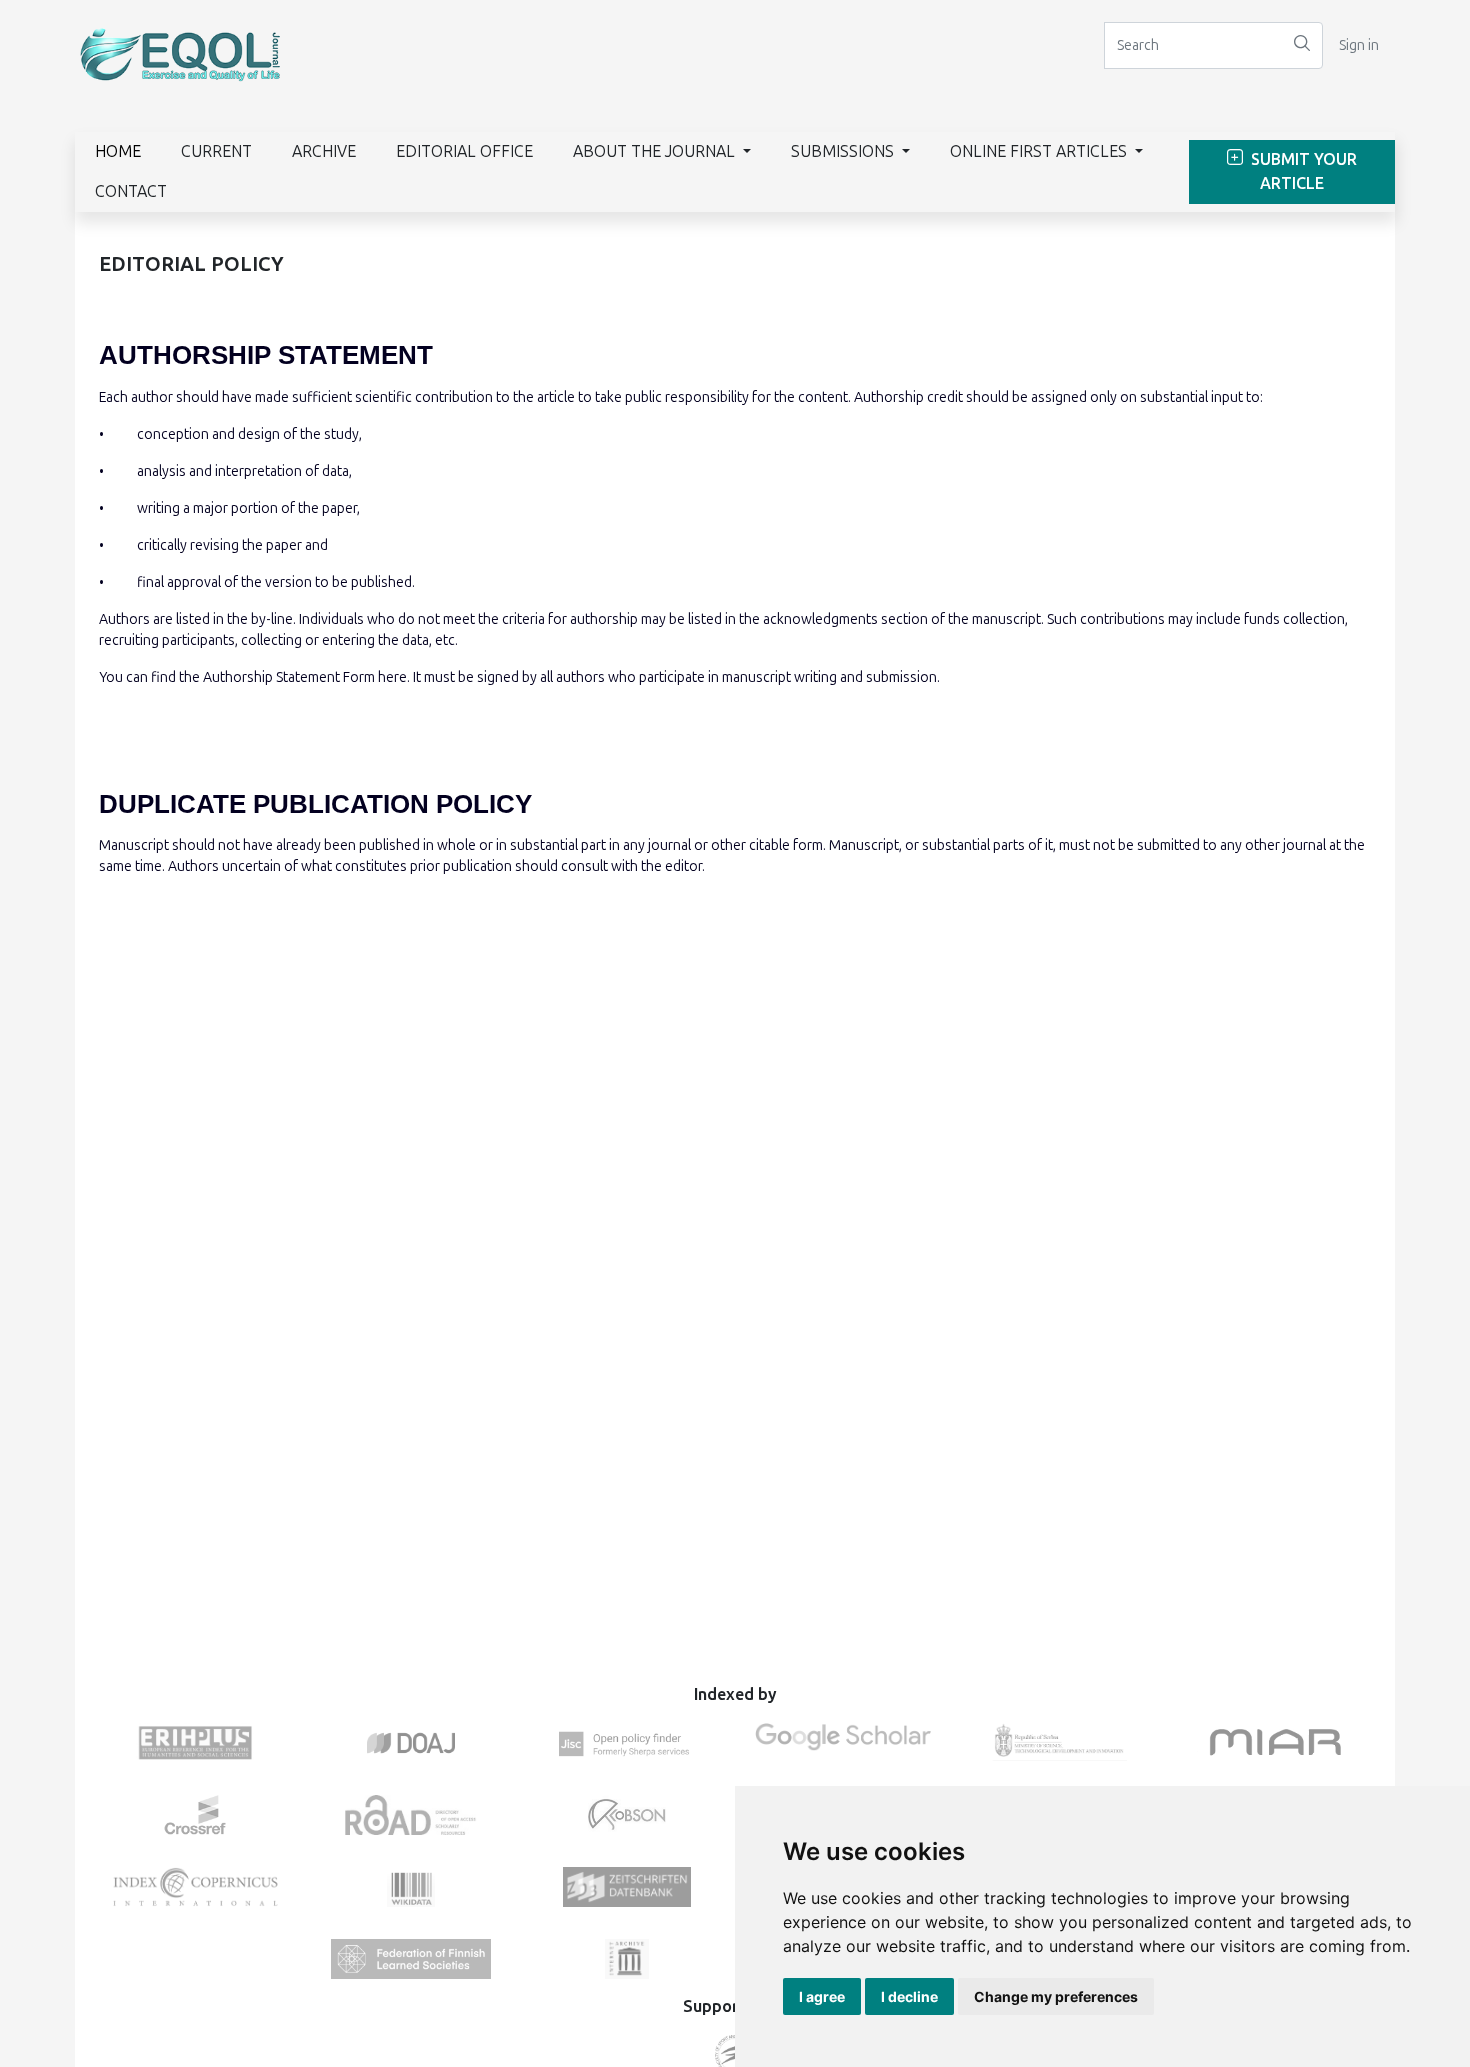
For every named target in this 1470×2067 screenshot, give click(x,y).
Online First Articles (1040, 151)
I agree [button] (822, 1996)
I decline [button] (909, 1996)
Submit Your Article (1302, 171)
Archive (324, 151)
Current (216, 151)
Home (118, 151)
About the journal (656, 151)
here (392, 677)
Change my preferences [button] (1056, 1996)
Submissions (844, 151)
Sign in (1359, 45)
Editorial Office (464, 151)
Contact (131, 191)
